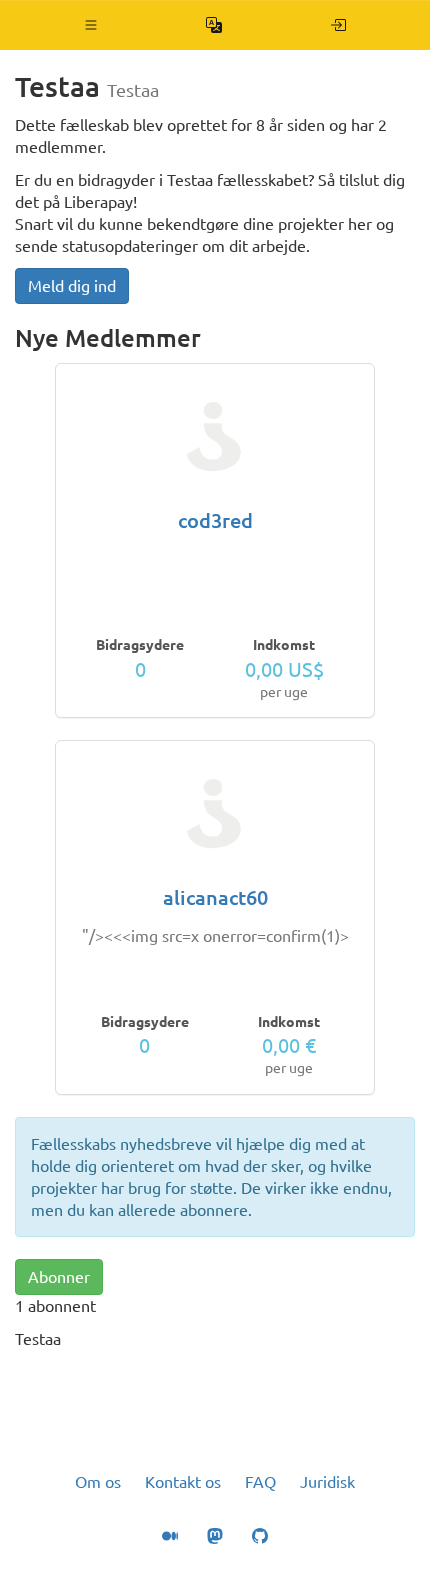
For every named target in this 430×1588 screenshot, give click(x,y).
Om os (98, 1482)
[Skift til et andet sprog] (214, 25)
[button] (91, 25)
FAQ (260, 1482)
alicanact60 (215, 897)
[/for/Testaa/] (338, 25)
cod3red (215, 520)
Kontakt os (183, 1482)
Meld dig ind (72, 286)
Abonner (59, 1277)
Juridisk (327, 1482)
